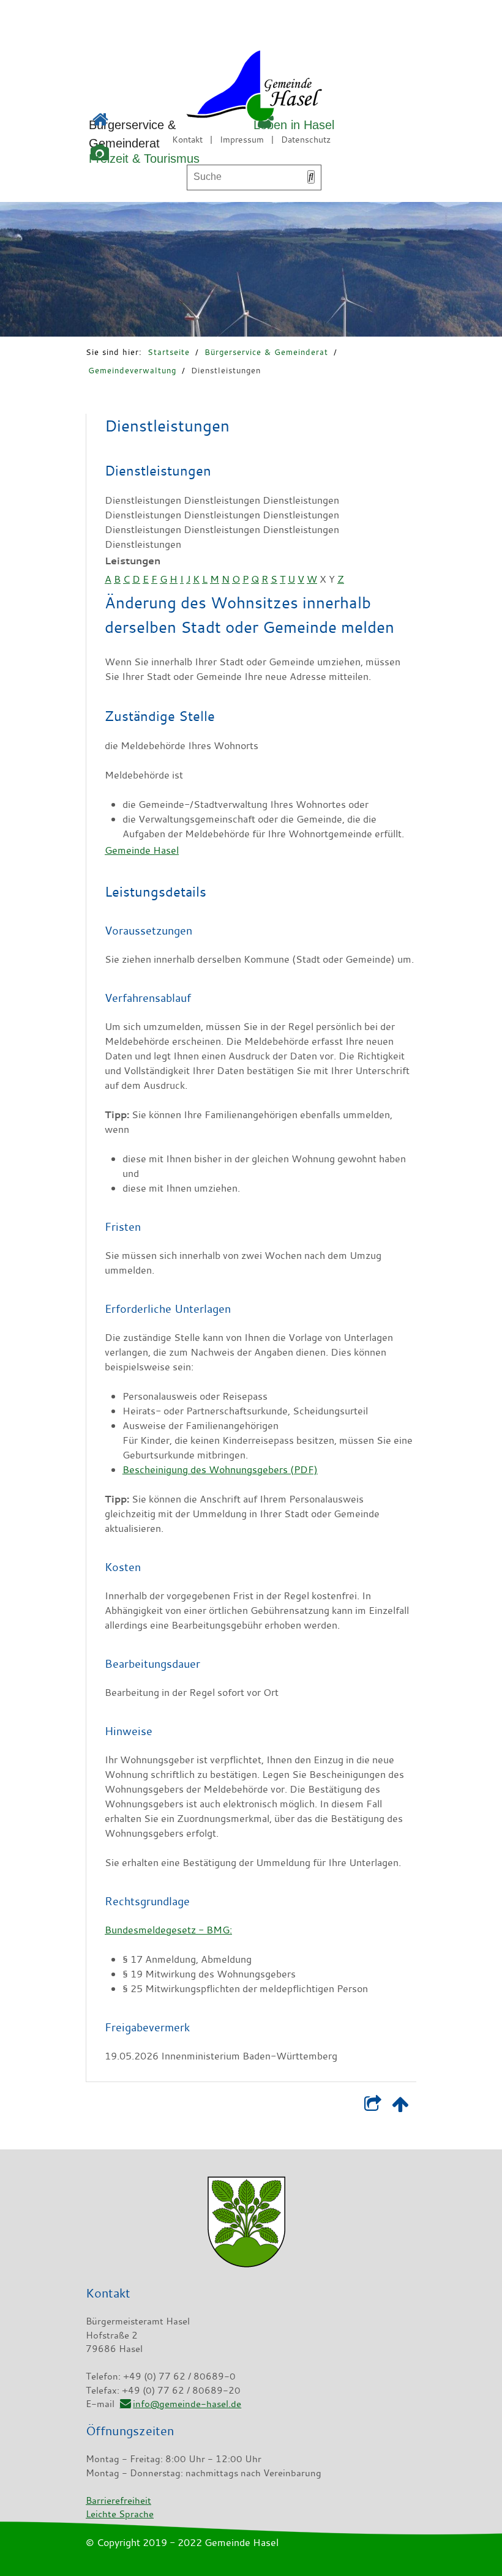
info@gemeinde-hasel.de (187, 2403)
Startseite (169, 352)
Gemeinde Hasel (142, 850)
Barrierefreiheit (118, 2500)
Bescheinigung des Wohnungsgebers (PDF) (220, 1469)
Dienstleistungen (226, 370)
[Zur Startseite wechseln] (220, 88)
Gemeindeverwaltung (132, 370)
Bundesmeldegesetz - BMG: (168, 1930)
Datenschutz (306, 139)
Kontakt (187, 139)
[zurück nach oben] (400, 2107)
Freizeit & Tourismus (144, 159)
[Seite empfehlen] (373, 2107)
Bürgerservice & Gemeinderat (266, 352)
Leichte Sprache (120, 2514)
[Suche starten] (311, 177)
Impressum (242, 139)
